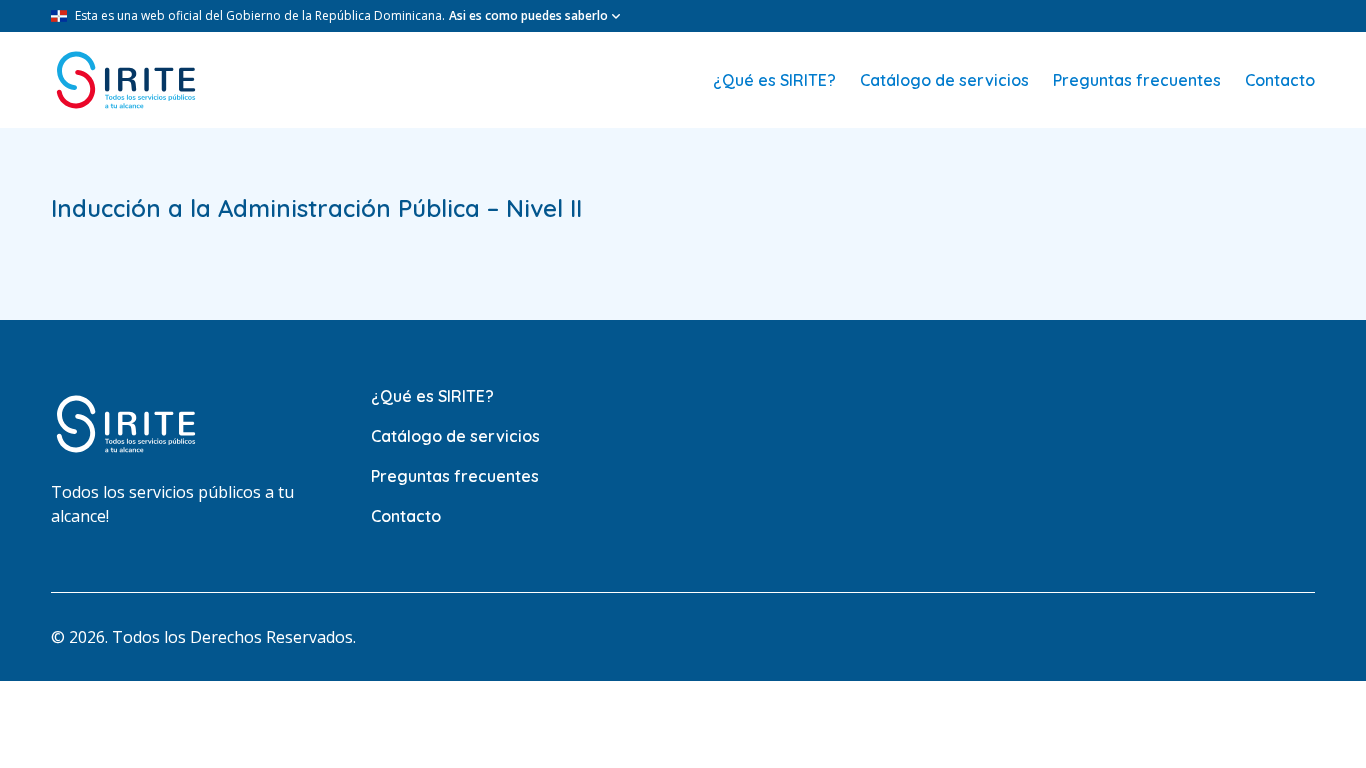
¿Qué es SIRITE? (774, 80)
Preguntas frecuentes (1137, 80)
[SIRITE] (126, 80)
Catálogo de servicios (944, 80)
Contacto (1280, 80)
